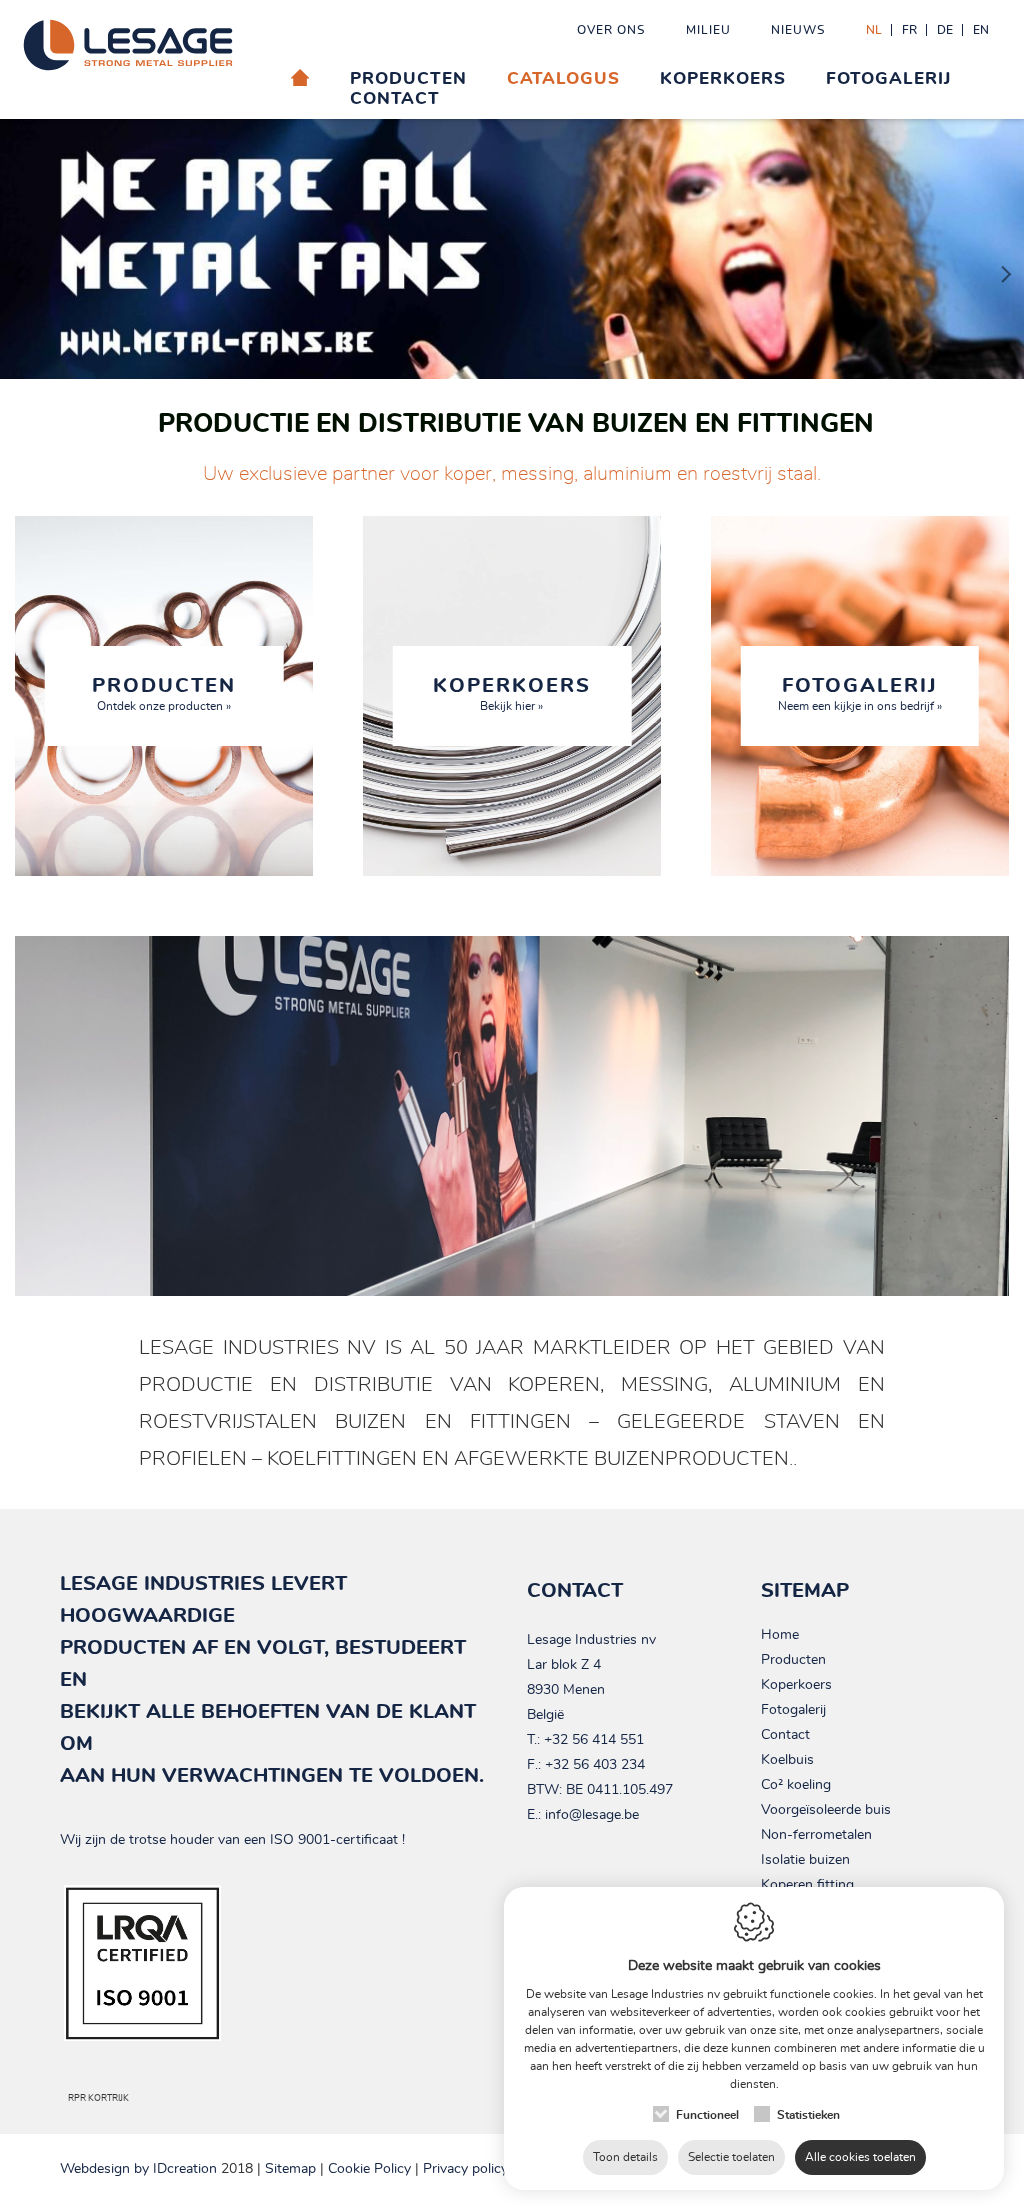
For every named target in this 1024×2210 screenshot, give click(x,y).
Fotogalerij (888, 78)
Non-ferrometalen (816, 1835)
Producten (793, 1660)
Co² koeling (796, 1785)
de (945, 30)
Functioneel (707, 2115)
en (981, 30)
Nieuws (798, 30)
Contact (395, 98)
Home (780, 1635)
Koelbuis (787, 1760)
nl (874, 30)
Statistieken (808, 2115)
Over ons (611, 30)
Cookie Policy (369, 2169)
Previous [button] (25, 259)
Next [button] (999, 239)
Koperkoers (723, 78)
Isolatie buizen (805, 1860)
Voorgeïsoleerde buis (826, 1810)
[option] (512, 249)
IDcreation (138, 2169)
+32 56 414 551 (594, 1740)
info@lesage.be (592, 1815)
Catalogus (563, 78)
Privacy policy (465, 2169)
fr (909, 30)
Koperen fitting (807, 1885)
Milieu (708, 30)
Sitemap (290, 2169)
